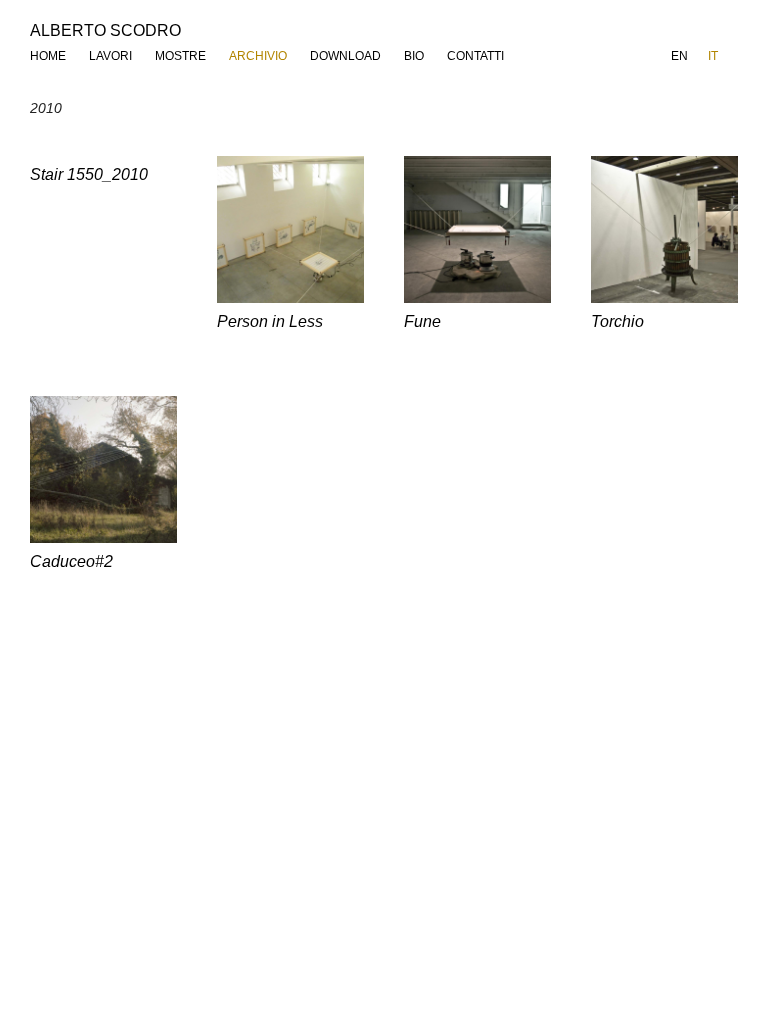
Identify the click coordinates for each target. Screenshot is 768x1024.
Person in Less (270, 321)
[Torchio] (664, 229)
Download (345, 56)
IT (713, 56)
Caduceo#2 (71, 561)
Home (48, 56)
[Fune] (477, 229)
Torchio (617, 321)
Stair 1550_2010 (89, 174)
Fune (422, 321)
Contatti (475, 56)
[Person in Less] (290, 229)
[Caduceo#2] (103, 469)
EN (679, 56)
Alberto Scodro (105, 30)
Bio (414, 56)
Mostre (180, 56)
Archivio (258, 56)
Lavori (110, 56)
